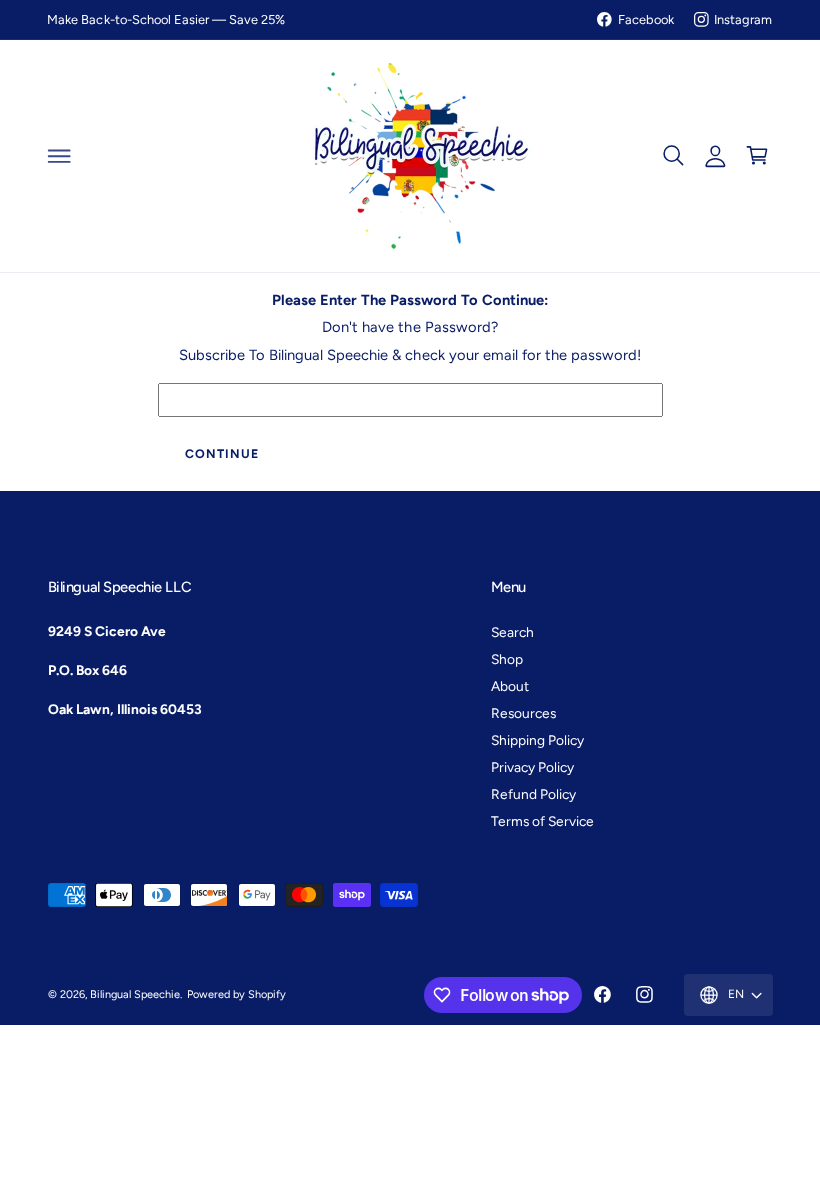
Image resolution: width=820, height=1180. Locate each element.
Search (512, 632)
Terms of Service (542, 821)
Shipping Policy (537, 740)
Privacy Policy (532, 767)
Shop (507, 659)
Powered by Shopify (236, 994)
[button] (59, 156)
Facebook (646, 19)
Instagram (743, 19)
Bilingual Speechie (135, 994)
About (510, 686)
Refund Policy (533, 794)
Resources (523, 713)
